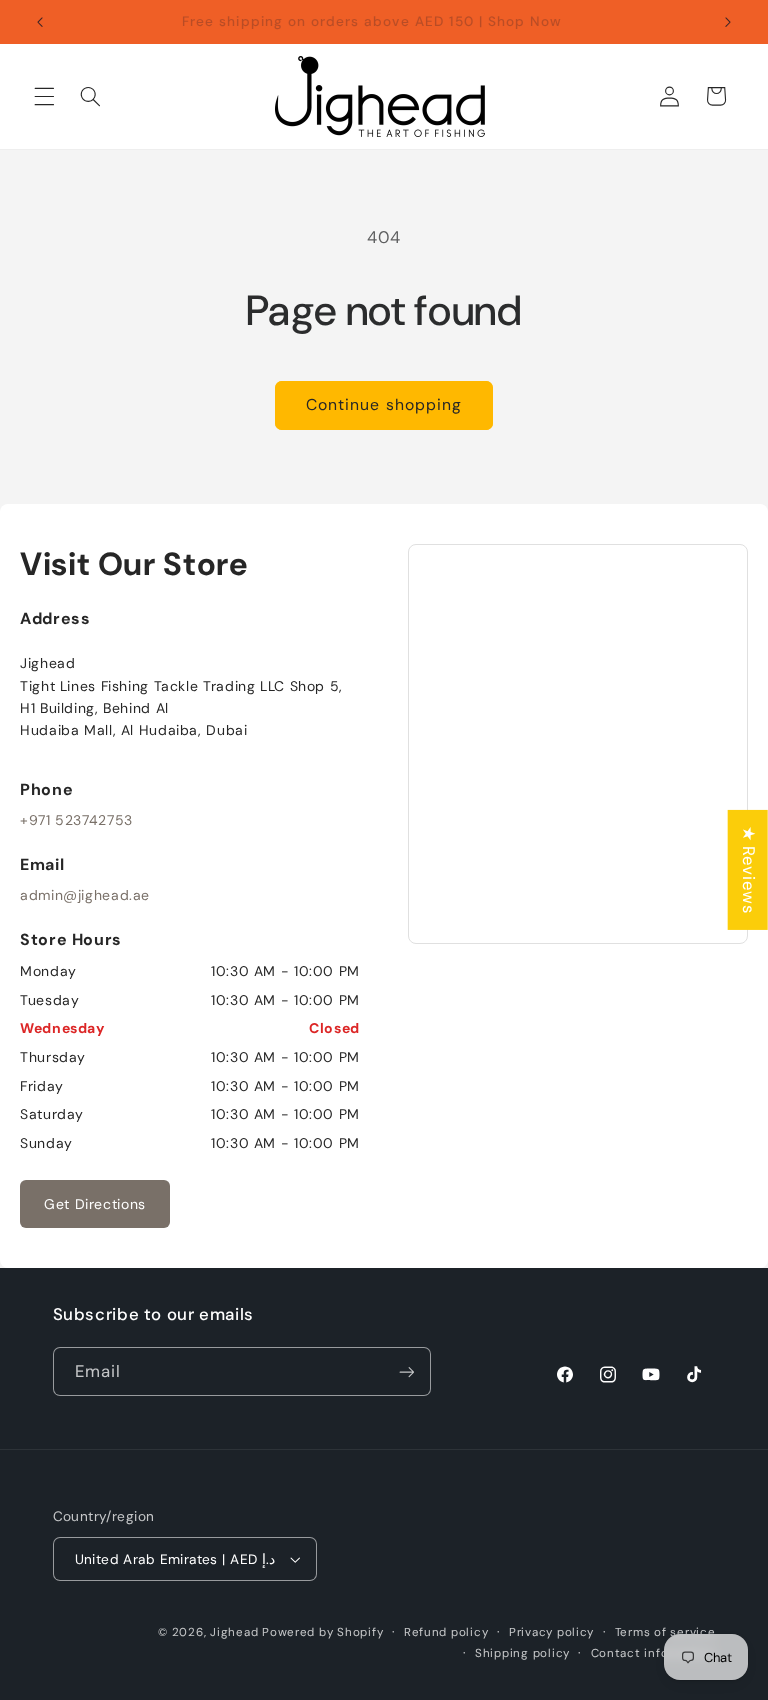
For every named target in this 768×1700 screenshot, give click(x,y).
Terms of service (665, 1632)
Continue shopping (384, 404)
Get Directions (95, 1204)
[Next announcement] (728, 22)
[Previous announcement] (40, 22)
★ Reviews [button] (749, 870)
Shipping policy (522, 1653)
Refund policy (446, 1632)
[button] (44, 96)
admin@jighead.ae (85, 895)
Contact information (653, 1653)
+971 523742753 (76, 820)
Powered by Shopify (322, 1632)
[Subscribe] (406, 1371)
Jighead (234, 1632)
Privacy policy (551, 1632)
